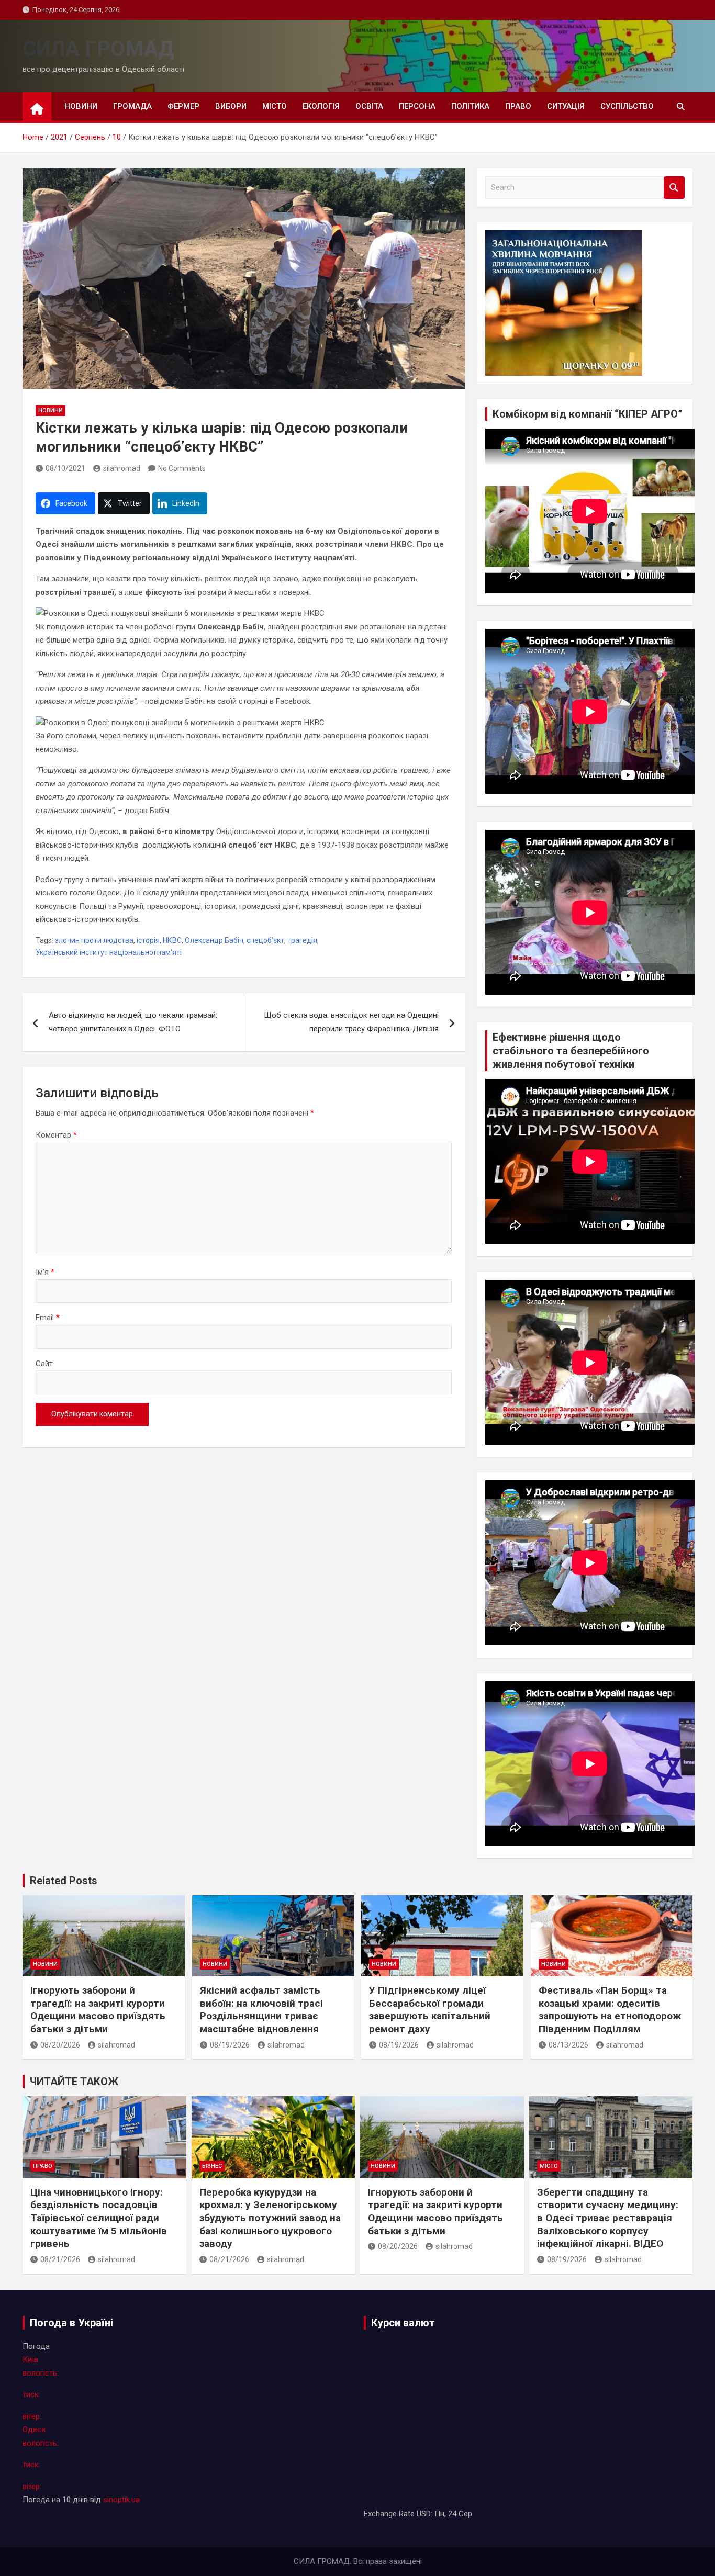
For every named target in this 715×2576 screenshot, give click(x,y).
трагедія (302, 940)
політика (470, 106)
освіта (369, 106)
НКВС (172, 940)
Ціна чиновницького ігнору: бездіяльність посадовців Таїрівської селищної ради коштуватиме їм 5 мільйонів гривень (99, 2218)
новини (81, 106)
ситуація (566, 106)
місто (275, 106)
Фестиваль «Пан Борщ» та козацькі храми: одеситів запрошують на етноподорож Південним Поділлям (610, 2010)
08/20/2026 (60, 2045)
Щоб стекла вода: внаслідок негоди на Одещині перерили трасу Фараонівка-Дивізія (351, 1022)
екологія (321, 106)
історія (148, 940)
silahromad (122, 468)
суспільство (627, 106)
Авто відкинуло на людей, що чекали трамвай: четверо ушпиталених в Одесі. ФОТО (133, 1022)
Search (674, 188)
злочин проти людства (94, 940)
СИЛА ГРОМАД (98, 49)
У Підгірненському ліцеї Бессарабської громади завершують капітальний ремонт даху (430, 2010)
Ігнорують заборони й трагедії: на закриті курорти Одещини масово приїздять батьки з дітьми (98, 2010)
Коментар (56, 1135)
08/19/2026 (230, 2045)
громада (132, 106)
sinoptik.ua (121, 2500)
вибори (231, 106)
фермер (183, 106)
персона (417, 106)
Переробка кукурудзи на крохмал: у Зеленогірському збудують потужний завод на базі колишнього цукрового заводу (270, 2218)
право (518, 106)
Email (48, 1318)
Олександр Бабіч (214, 940)
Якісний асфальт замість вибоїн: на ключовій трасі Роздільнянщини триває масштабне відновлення (261, 2010)
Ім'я (45, 1272)
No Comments (182, 468)
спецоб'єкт (265, 940)
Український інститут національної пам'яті (109, 952)
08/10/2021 (65, 468)
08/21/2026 (60, 2259)
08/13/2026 (568, 2045)
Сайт (44, 1364)
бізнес (212, 2166)
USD (424, 2514)
